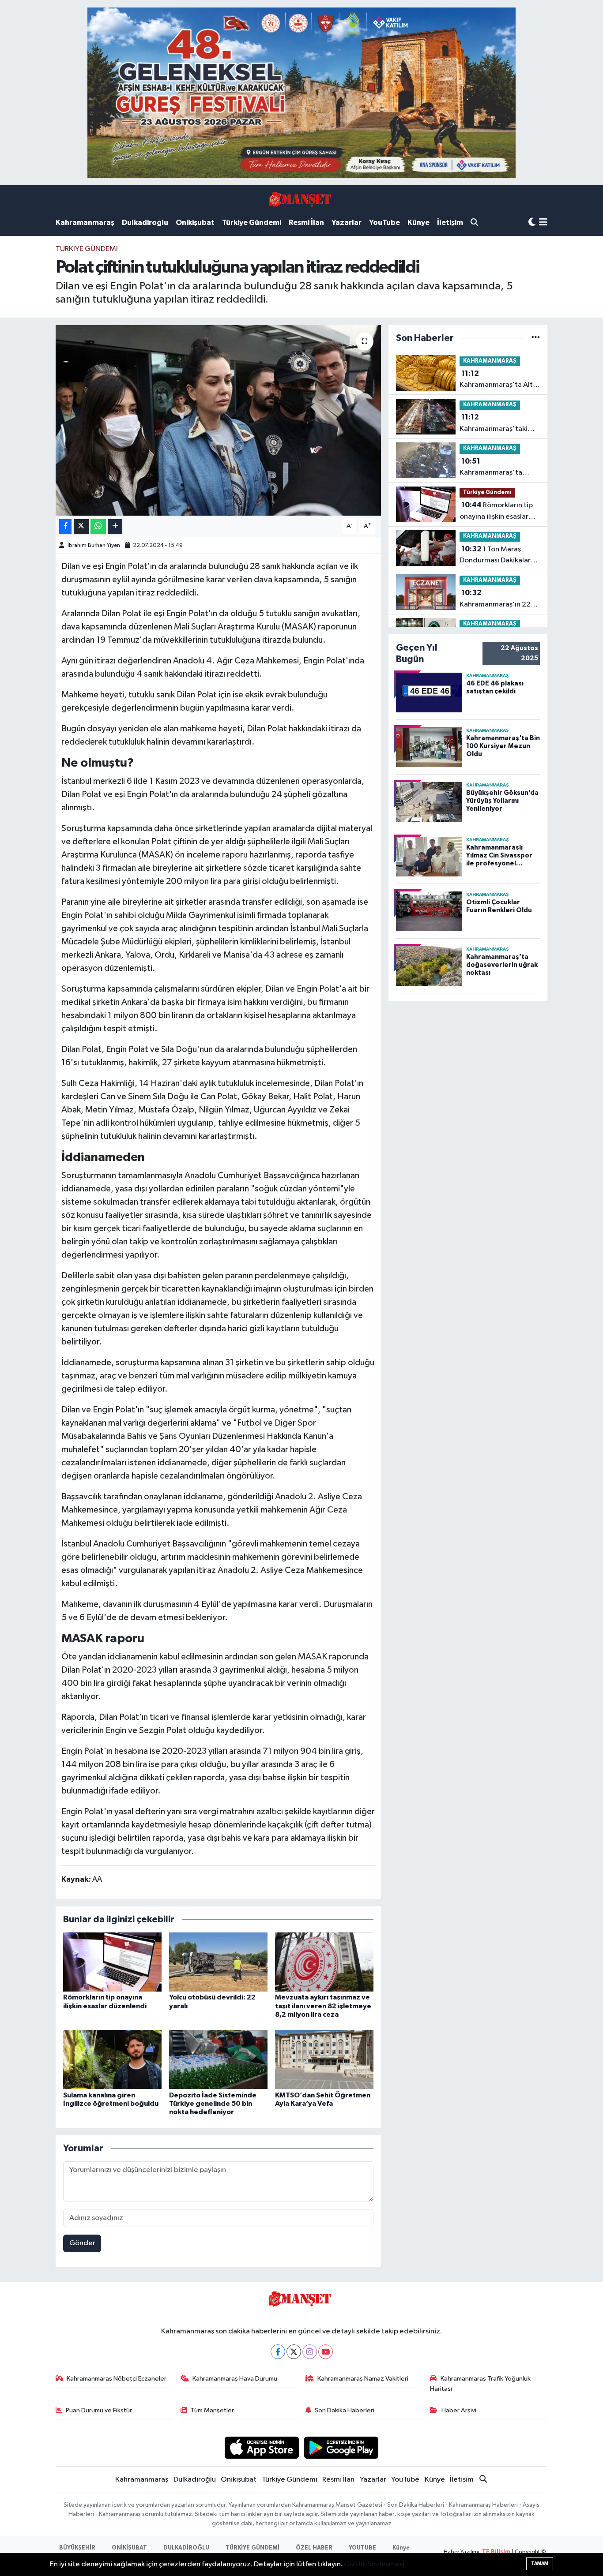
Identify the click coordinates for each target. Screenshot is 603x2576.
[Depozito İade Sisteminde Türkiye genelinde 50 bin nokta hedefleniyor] (218, 2059)
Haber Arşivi (459, 2410)
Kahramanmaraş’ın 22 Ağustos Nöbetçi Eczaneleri (495, 599)
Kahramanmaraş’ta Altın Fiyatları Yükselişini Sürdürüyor (499, 380)
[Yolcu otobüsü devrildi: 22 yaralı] (218, 1962)
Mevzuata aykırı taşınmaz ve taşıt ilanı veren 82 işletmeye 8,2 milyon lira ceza (323, 2006)
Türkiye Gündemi (252, 223)
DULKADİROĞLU (186, 2548)
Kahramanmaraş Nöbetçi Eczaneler (117, 2379)
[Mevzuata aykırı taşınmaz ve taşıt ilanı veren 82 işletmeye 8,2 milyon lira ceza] (324, 1962)
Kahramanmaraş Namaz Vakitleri (363, 2379)
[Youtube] (326, 2352)
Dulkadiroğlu (145, 223)
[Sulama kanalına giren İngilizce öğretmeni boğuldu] (112, 2059)
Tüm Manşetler (212, 2410)
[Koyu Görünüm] (532, 223)
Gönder (82, 2243)
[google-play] (341, 2447)
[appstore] (262, 2447)
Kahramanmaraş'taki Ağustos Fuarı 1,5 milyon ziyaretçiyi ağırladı (499, 424)
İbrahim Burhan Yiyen (94, 545)
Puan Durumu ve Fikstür (99, 2410)
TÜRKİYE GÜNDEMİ (253, 2548)
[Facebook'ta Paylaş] (65, 526)
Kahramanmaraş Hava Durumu (235, 2379)
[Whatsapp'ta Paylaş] (98, 526)
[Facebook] (278, 2352)
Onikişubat (195, 223)
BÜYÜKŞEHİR (77, 2548)
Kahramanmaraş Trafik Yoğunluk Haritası (480, 2383)
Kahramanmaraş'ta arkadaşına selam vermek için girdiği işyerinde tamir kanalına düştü (498, 468)
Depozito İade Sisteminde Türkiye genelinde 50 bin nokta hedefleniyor (213, 2104)
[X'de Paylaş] (81, 526)
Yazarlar (347, 223)
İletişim (450, 223)
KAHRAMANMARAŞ (490, 361)
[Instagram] (310, 2352)
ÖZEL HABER (314, 2548)
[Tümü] (536, 338)
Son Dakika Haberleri (345, 2410)
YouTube (384, 223)
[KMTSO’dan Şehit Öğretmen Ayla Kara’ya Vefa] (324, 2059)
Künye (418, 223)
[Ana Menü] (543, 223)
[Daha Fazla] (115, 526)
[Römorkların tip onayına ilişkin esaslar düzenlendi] (112, 1962)
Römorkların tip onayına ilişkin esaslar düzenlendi (496, 512)
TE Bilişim (496, 2552)
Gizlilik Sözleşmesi (374, 2564)
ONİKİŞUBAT (129, 2548)
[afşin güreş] (301, 92)
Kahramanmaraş (85, 223)
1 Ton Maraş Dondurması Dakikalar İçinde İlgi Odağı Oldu (496, 556)
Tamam (540, 2563)
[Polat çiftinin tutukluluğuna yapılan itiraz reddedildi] (218, 420)
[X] (294, 2352)
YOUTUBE (362, 2548)
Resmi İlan (306, 223)
